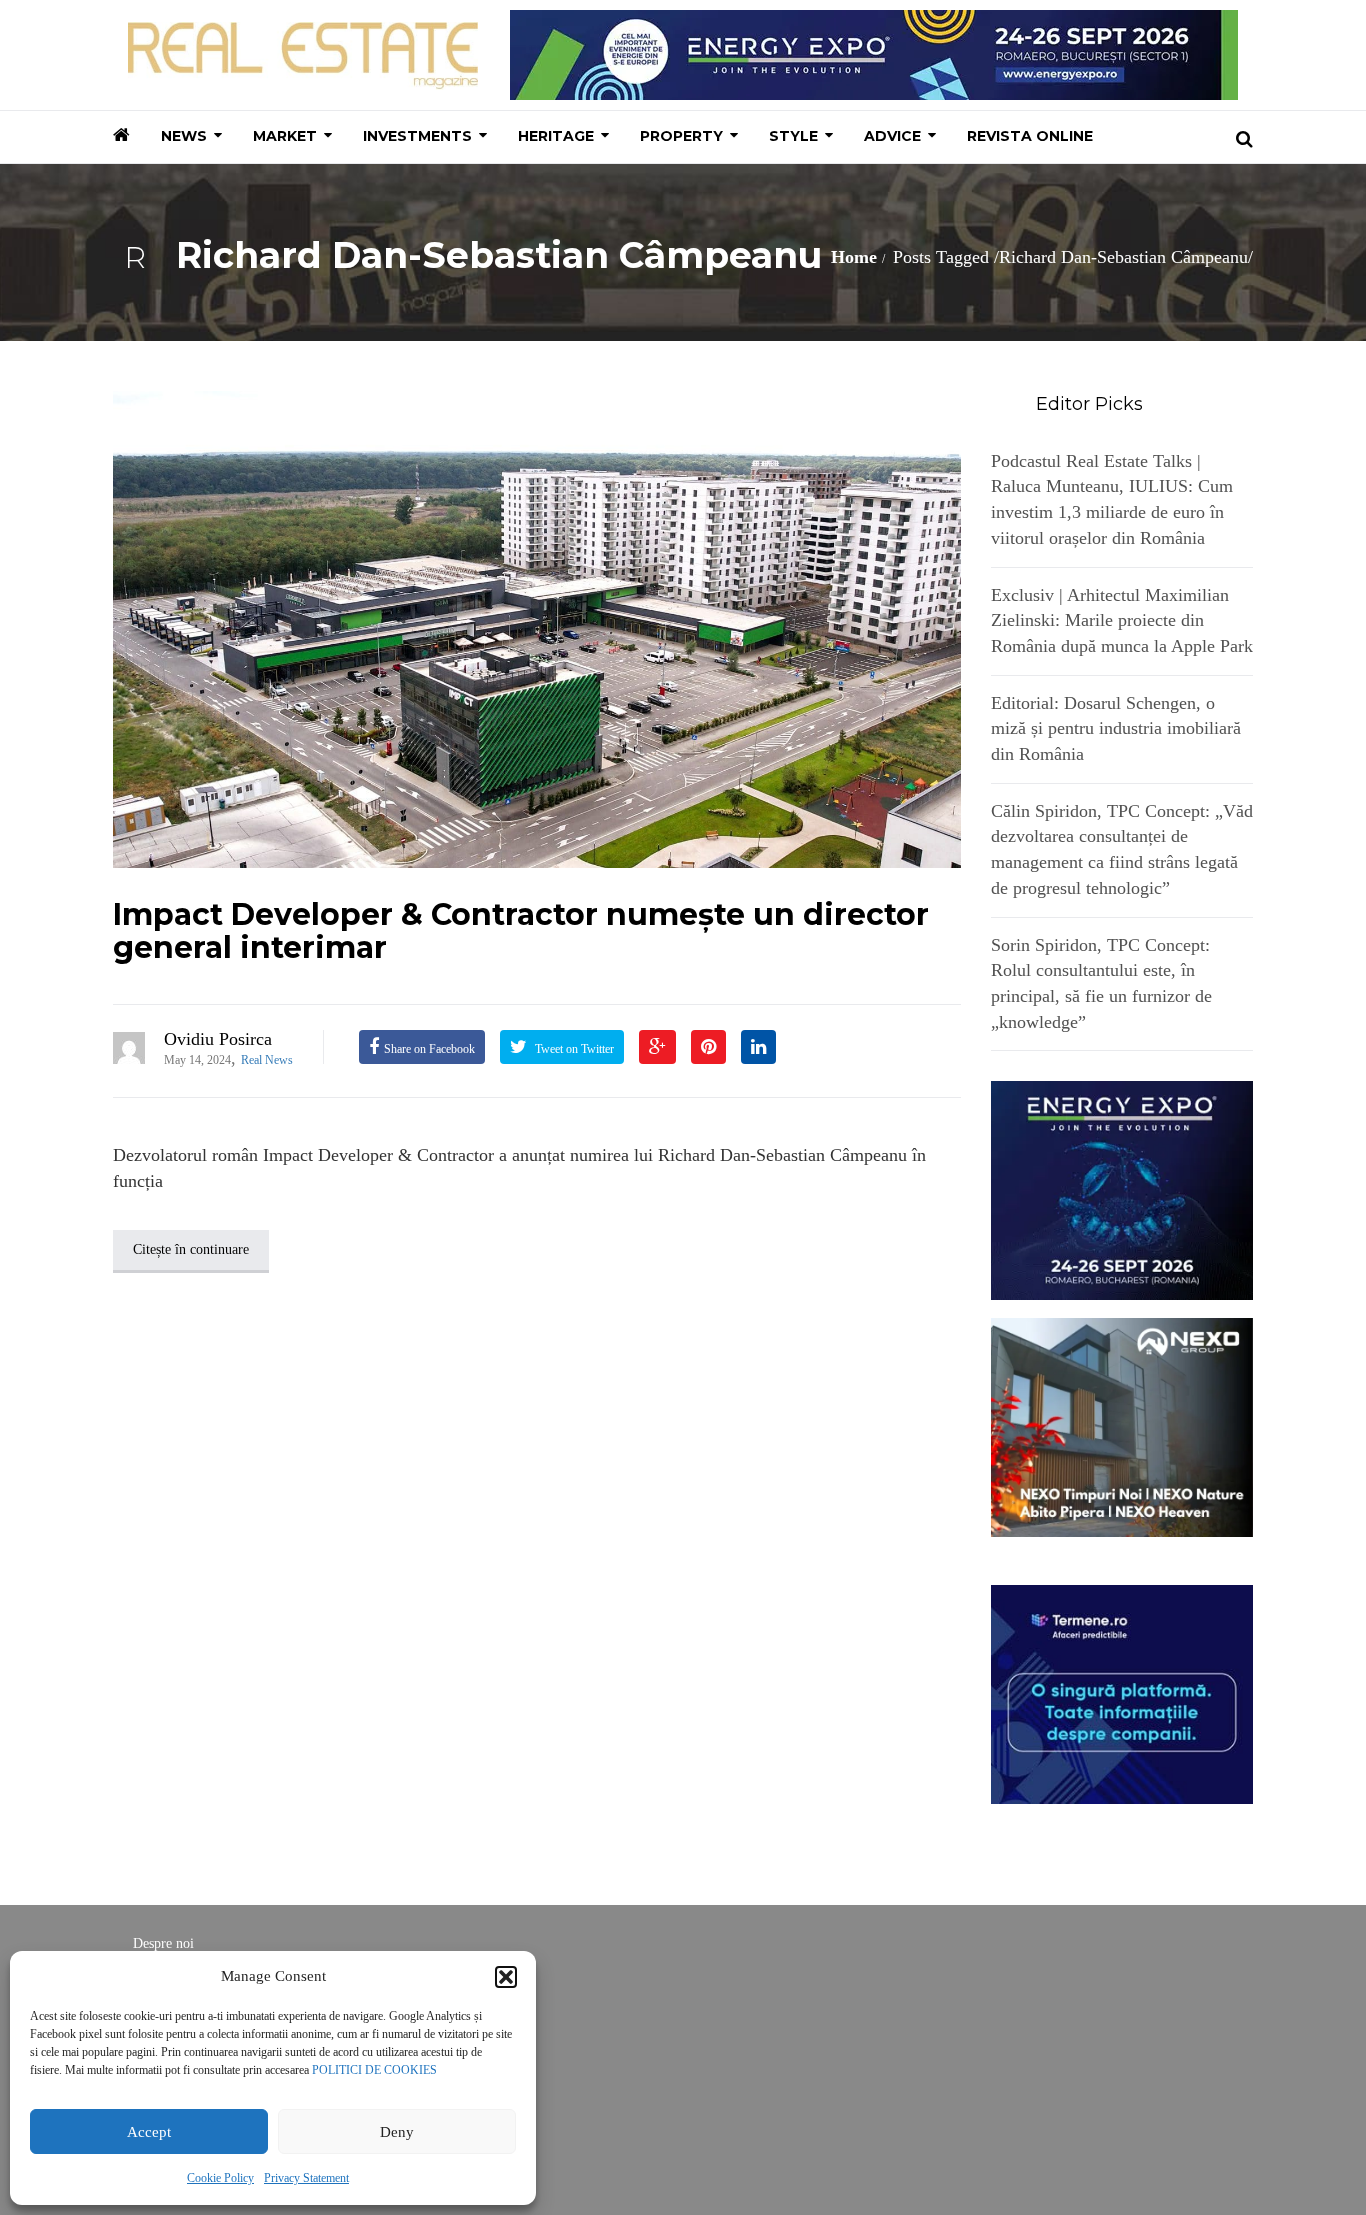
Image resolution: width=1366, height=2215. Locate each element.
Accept (149, 2132)
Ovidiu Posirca (218, 1039)
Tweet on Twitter (573, 1049)
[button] (506, 1977)
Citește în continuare (191, 1249)
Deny (397, 2132)
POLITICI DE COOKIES (374, 2070)
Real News (267, 1060)
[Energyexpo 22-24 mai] (1122, 1189)
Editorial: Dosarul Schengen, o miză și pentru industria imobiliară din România (1116, 728)
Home (854, 257)
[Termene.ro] (1122, 1692)
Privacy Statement (306, 2178)
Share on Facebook (429, 1049)
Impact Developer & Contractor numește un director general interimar (521, 931)
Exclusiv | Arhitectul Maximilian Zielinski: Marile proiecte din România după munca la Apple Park (1122, 620)
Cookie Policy (220, 2178)
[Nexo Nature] (1122, 1426)
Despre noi (163, 1943)
